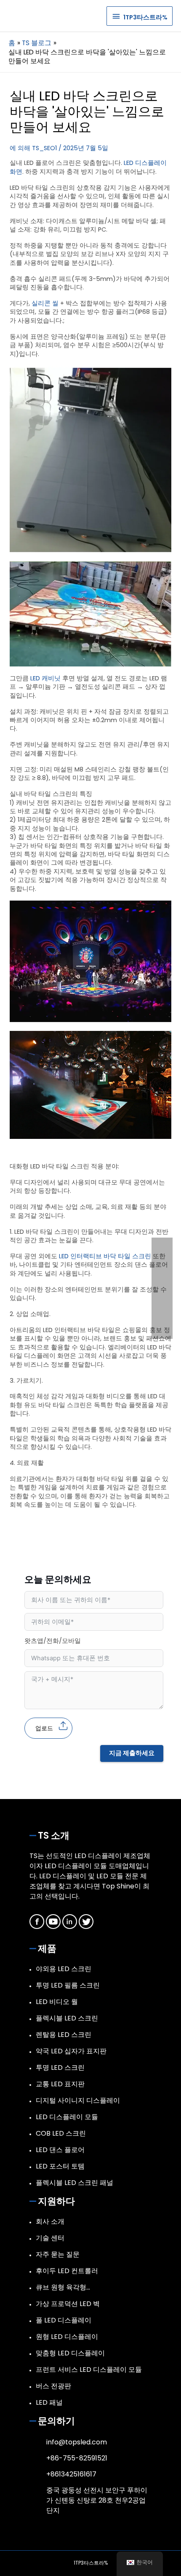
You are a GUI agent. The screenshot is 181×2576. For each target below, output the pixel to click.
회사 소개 (50, 2221)
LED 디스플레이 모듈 (67, 2117)
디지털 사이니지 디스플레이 (78, 2100)
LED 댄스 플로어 (60, 2150)
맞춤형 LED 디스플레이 (70, 2353)
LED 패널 (49, 2402)
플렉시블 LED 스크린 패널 (75, 2183)
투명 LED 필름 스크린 (68, 1985)
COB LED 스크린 (61, 2133)
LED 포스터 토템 (60, 2166)
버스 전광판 (53, 2386)
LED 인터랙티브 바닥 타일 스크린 (105, 1256)
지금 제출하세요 (132, 1753)
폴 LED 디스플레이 (64, 2320)
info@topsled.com (77, 2442)
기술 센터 (50, 2238)
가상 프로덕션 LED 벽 (68, 2304)
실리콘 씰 (45, 303)
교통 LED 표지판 (60, 2084)
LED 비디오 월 (57, 2002)
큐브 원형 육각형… (63, 2287)
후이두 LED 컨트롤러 (67, 2271)
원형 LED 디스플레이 (67, 2337)
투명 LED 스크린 (60, 2068)
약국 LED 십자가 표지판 (71, 2051)
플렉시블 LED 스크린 (67, 2018)
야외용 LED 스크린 (64, 1969)
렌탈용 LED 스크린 (64, 2035)
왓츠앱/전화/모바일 (53, 1641)
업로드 (44, 1728)
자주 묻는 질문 (58, 2254)
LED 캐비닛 (45, 678)
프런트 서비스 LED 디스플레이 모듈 (89, 2370)
